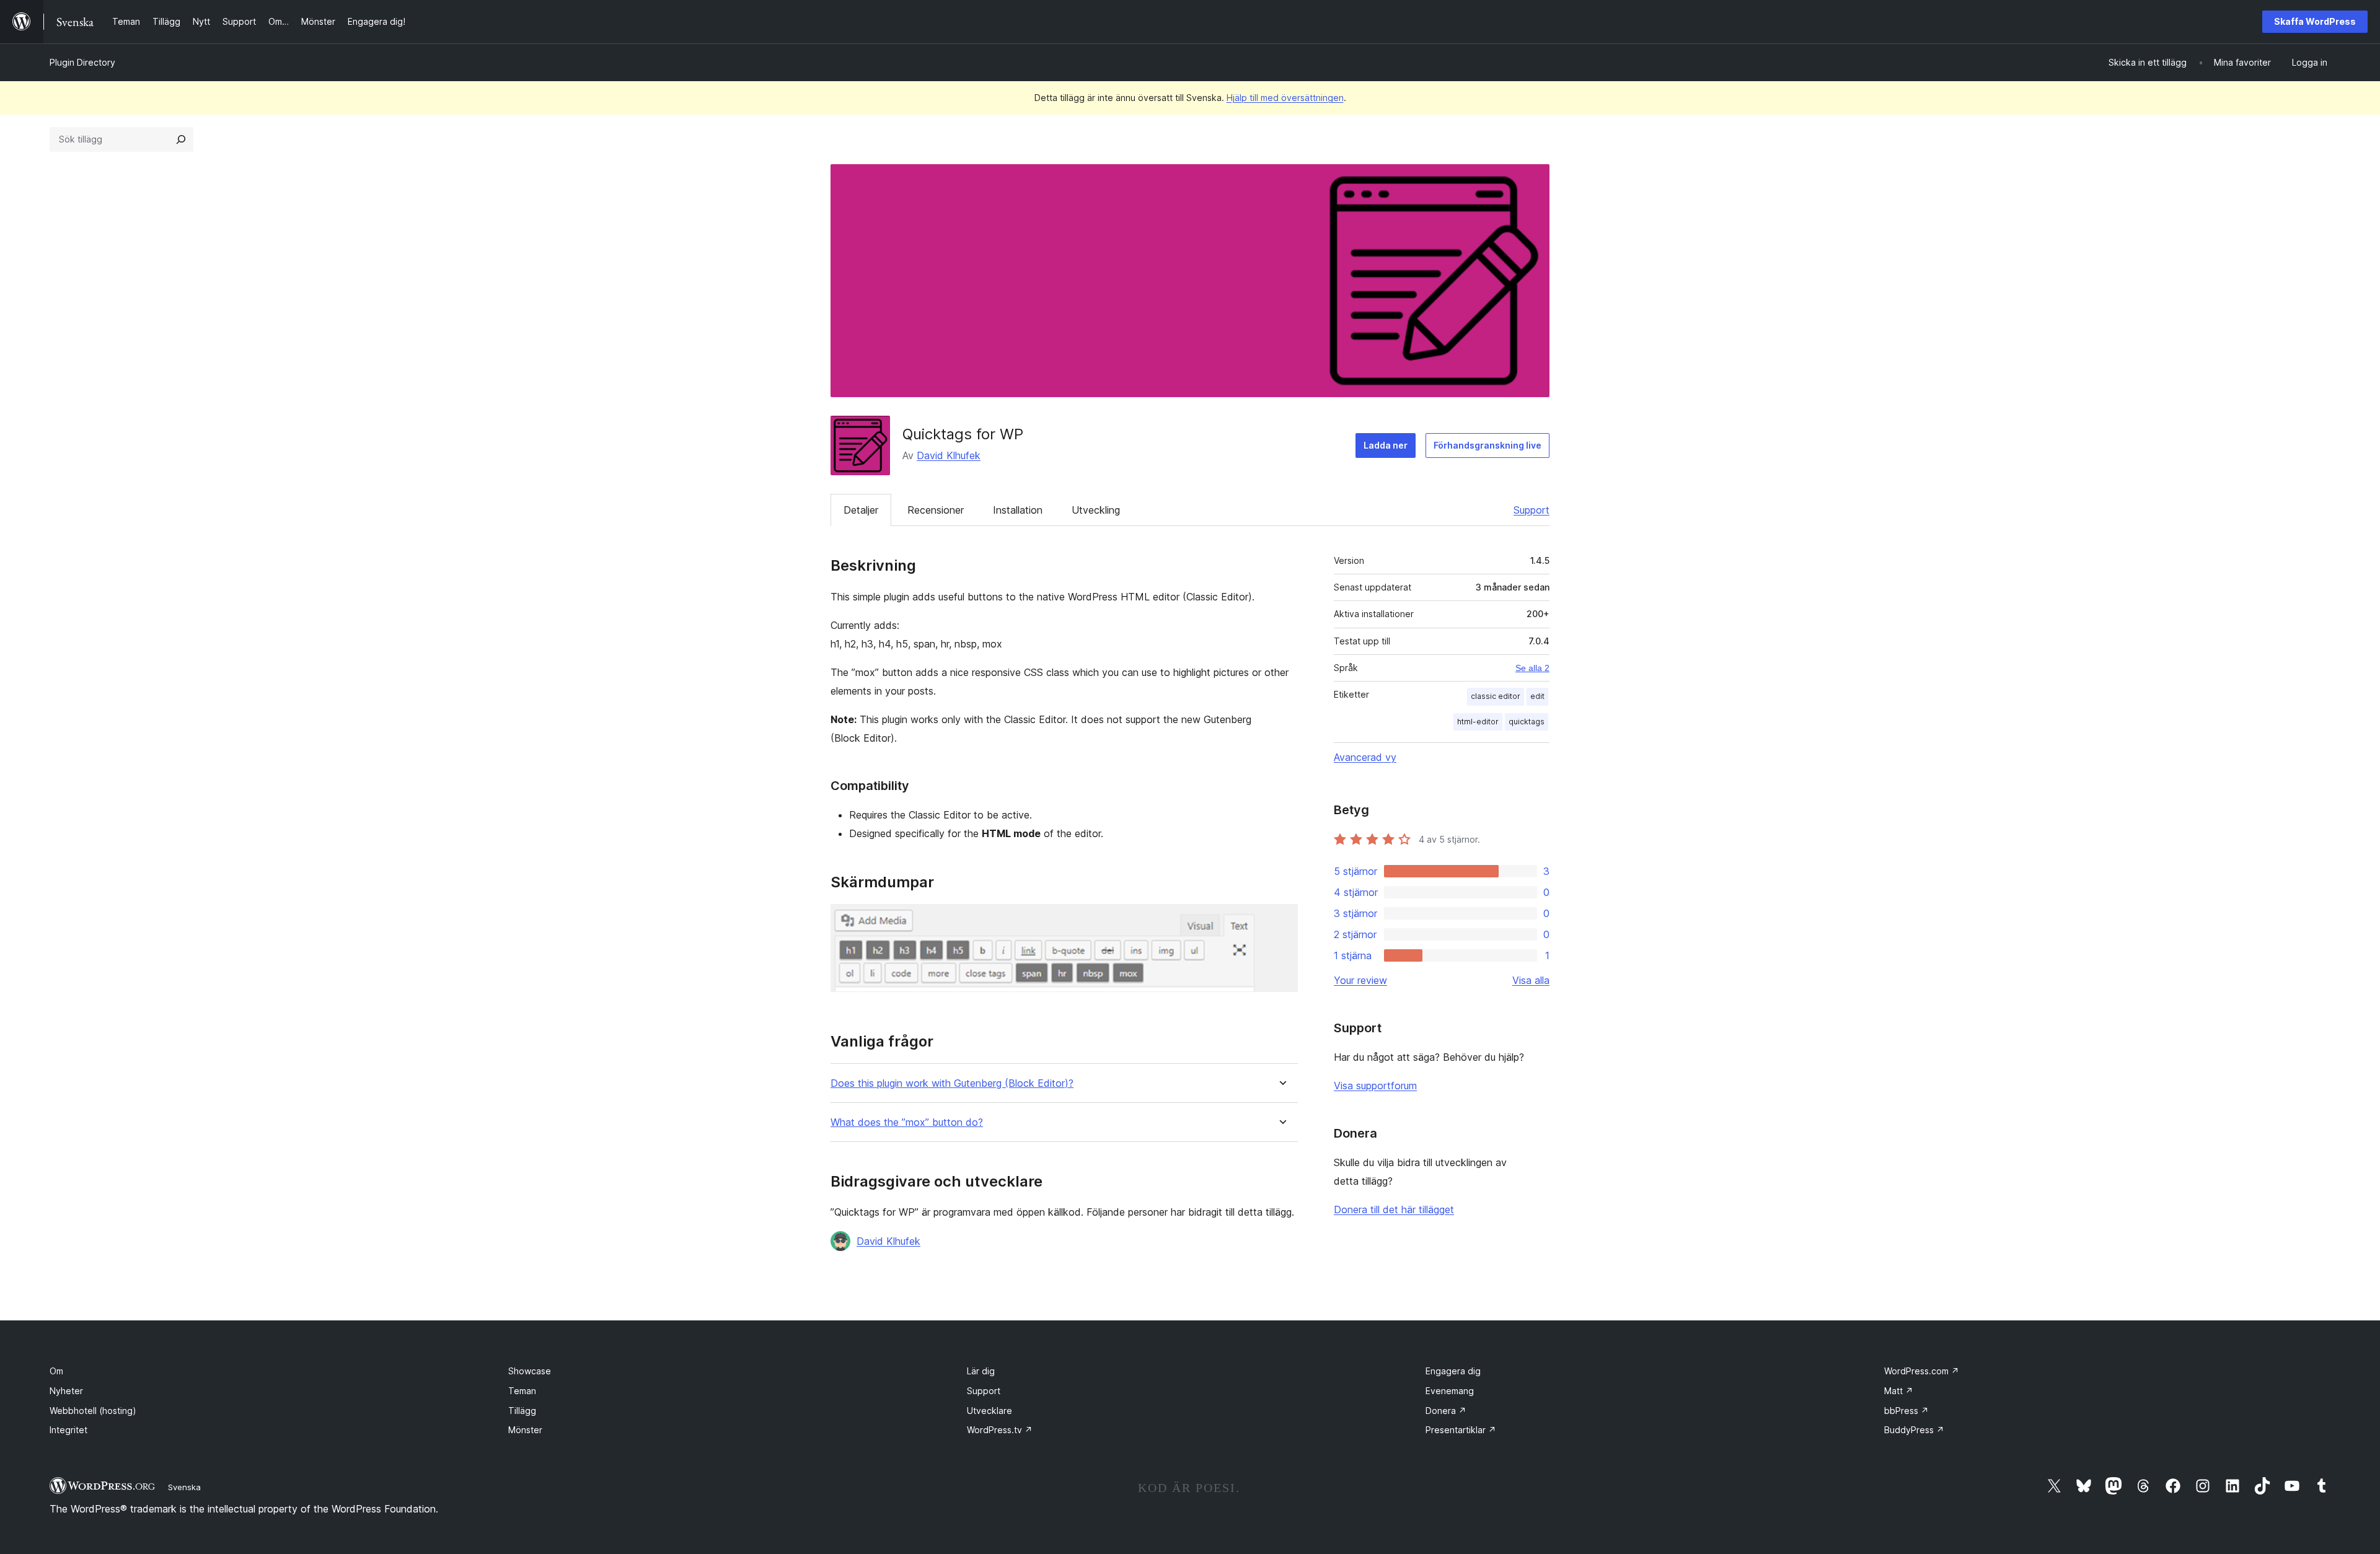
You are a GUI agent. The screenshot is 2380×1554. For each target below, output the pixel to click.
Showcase (530, 1371)
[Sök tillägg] (181, 139)
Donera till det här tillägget (1394, 1209)
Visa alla (1531, 980)
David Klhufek (949, 455)
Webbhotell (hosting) (93, 1411)
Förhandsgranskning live (1487, 445)
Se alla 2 (1532, 668)
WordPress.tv (1000, 1430)
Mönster (525, 1430)
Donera (1446, 1411)
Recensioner (936, 510)
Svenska (184, 1487)
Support (1532, 510)
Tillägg (522, 1411)
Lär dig (981, 1371)
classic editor (1496, 696)
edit (1537, 696)
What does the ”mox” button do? (907, 1122)
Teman (522, 1391)
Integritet (68, 1430)
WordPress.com (1922, 1371)
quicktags (1527, 722)
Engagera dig (1453, 1371)
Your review (1360, 980)
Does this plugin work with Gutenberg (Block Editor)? (952, 1083)
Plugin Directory (82, 62)
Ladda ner (1386, 445)
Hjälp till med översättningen (1285, 98)
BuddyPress (1914, 1430)
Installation (1018, 510)
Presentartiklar (1461, 1430)
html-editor (1478, 722)
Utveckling (1096, 510)
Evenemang (1450, 1391)
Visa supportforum (1375, 1086)
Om (56, 1371)
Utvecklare (989, 1411)
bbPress (1906, 1411)
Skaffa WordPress (2315, 21)
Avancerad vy (1365, 757)
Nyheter (66, 1391)
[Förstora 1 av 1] (1281, 921)
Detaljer (861, 510)
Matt (1899, 1391)
